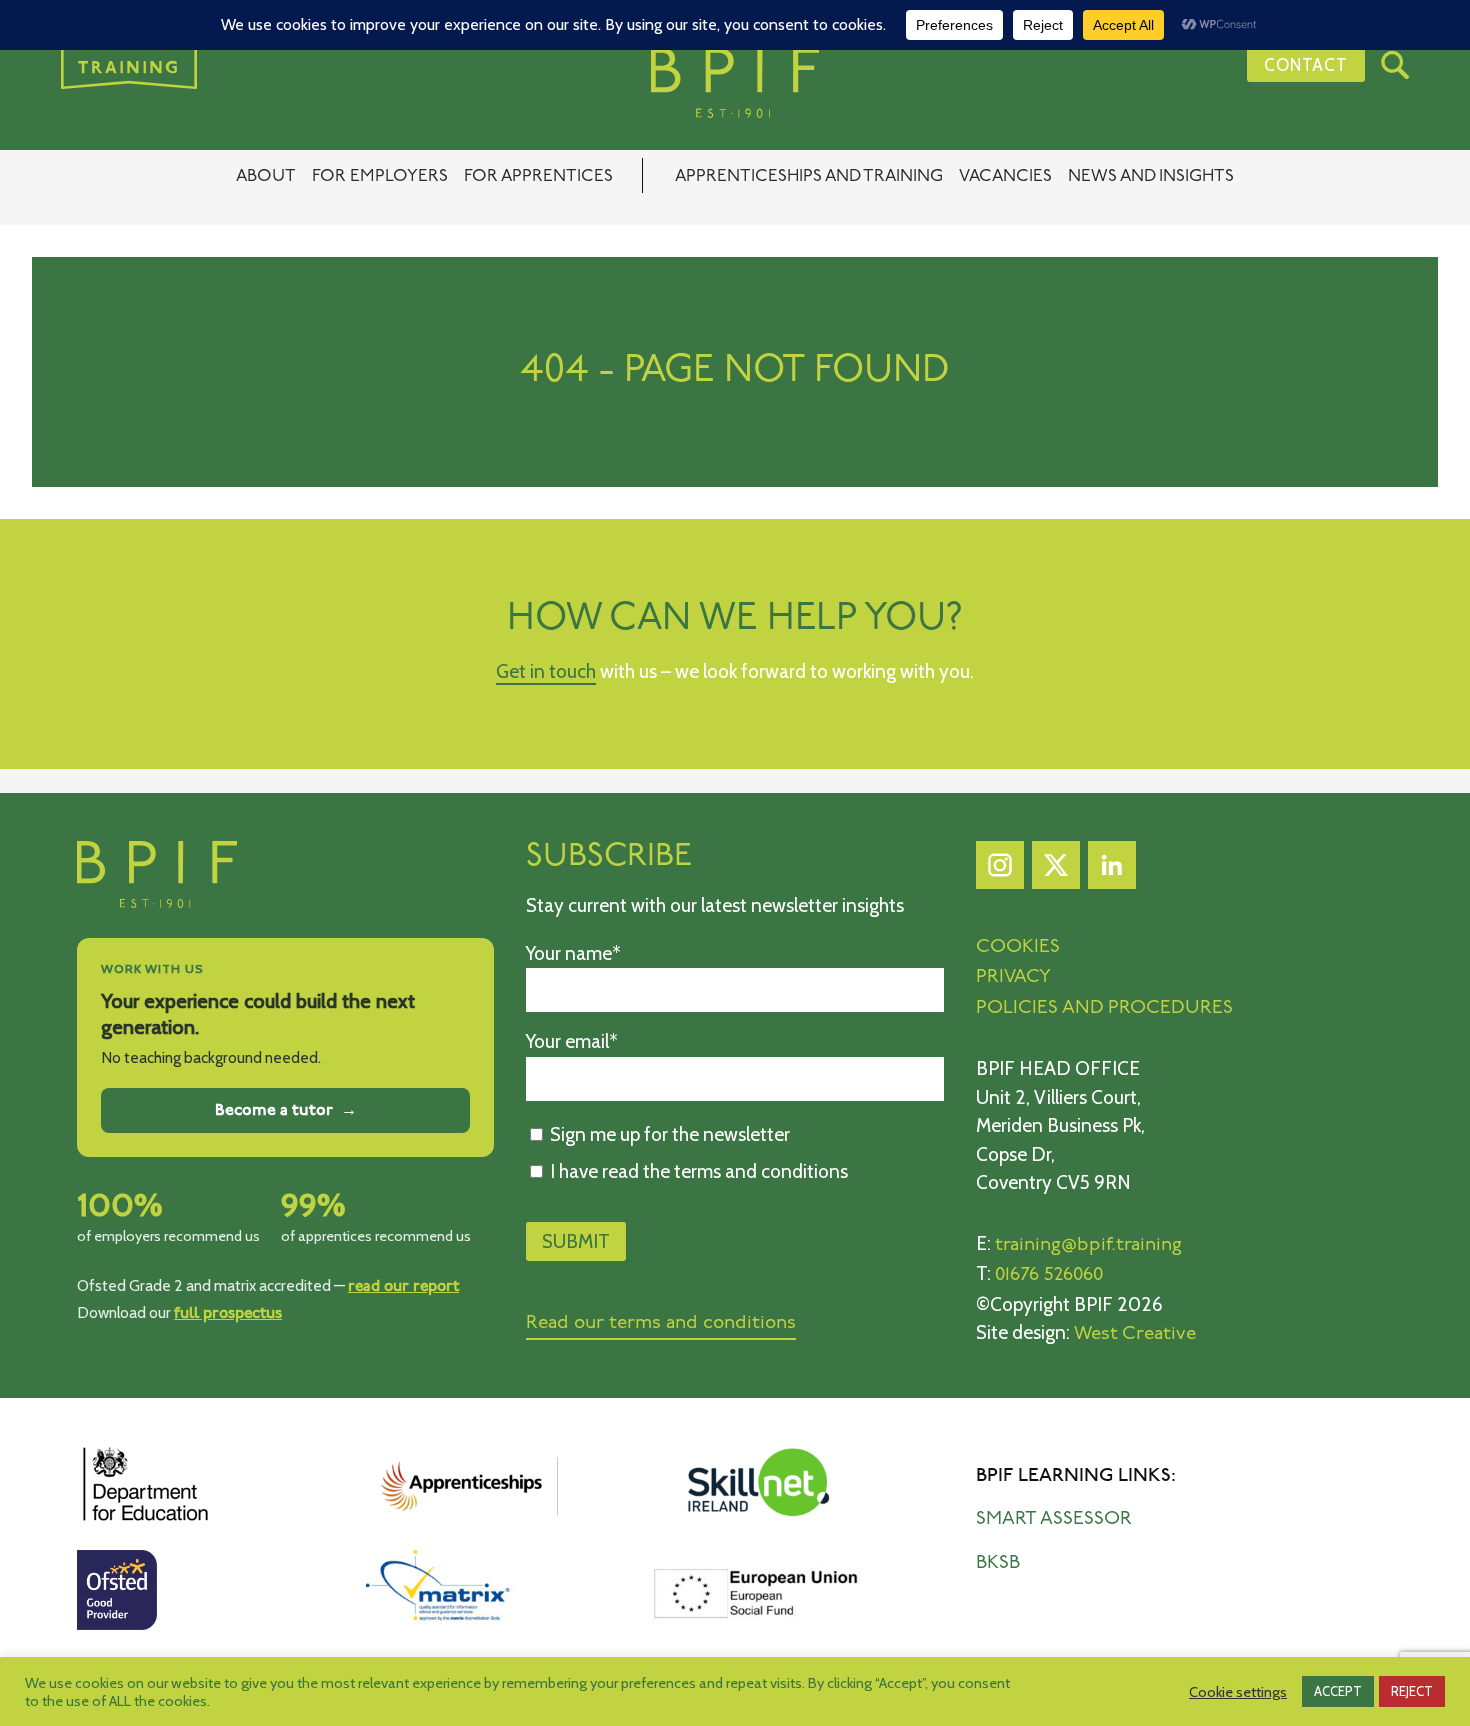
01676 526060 (1049, 1275)
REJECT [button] (1412, 1691)
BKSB (998, 1563)
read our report (403, 1286)
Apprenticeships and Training (809, 176)
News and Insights (1151, 176)
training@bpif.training (1088, 1245)
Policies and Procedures (1104, 1008)
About (266, 176)
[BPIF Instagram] (1000, 870)
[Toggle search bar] (1395, 65)
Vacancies (1005, 176)
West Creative (1135, 1334)
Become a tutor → (286, 1110)
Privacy (1013, 977)
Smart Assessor (1054, 1519)
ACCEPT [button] (1338, 1691)
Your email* (572, 1041)
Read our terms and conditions (661, 1323)
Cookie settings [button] (1238, 1692)
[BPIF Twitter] (1056, 870)
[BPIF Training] (735, 83)
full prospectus (228, 1313)
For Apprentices (538, 176)
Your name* (573, 953)
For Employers (380, 176)
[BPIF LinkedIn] (1112, 870)
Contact (1306, 64)
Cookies (1018, 947)
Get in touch (546, 671)
